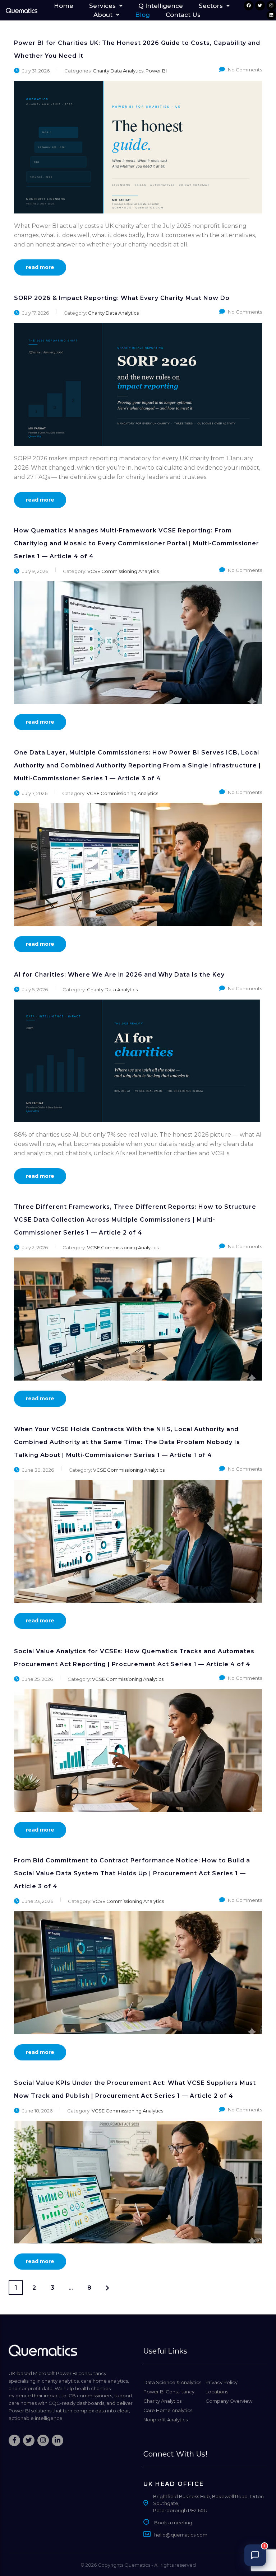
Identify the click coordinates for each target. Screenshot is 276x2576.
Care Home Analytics (168, 2410)
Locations (217, 2392)
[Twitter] (260, 5)
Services (102, 6)
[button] (106, 6)
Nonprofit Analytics (165, 2420)
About (103, 15)
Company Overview (229, 2401)
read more (40, 267)
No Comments (245, 70)
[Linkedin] (271, 15)
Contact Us (183, 15)
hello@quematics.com (181, 2535)
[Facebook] (249, 5)
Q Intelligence (161, 6)
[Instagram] (271, 5)
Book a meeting (173, 2523)
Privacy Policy (222, 2382)
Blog (142, 15)
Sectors (211, 6)
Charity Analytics (162, 2401)
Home (64, 6)
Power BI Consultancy (169, 2392)
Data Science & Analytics (172, 2382)
